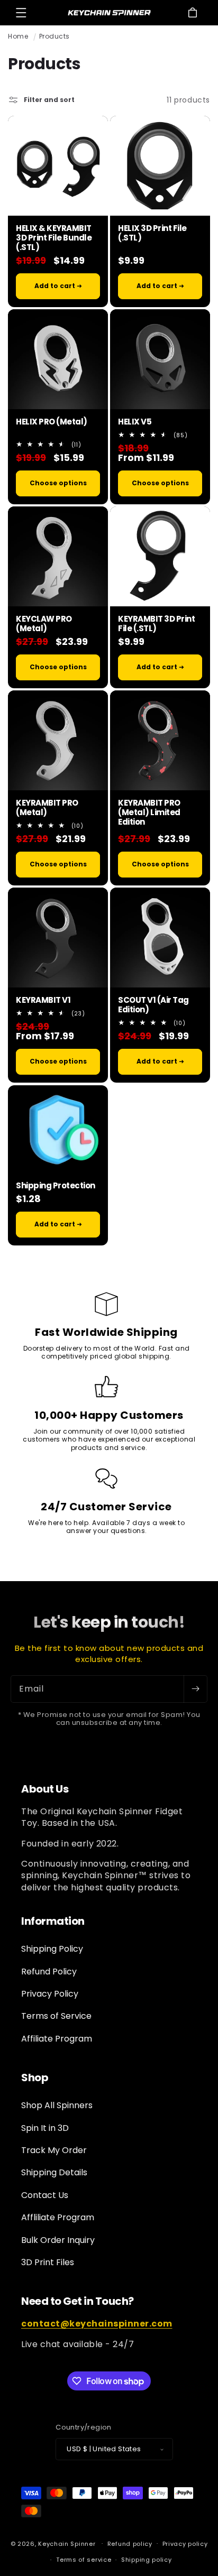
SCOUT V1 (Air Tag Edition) (153, 1005)
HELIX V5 (135, 422)
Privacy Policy (50, 1994)
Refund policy (130, 2544)
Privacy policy (185, 2544)
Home (18, 36)
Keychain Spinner (67, 2543)
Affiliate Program (57, 2039)
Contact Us (45, 2195)
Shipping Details (54, 2172)
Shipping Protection (56, 1185)
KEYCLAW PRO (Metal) (44, 624)
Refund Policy (49, 1972)
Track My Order (54, 2150)
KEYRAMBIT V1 (43, 1000)
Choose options (58, 483)
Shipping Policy (52, 1949)
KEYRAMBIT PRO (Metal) (47, 808)
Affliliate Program (58, 2217)
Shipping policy (147, 2560)
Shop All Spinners (57, 2105)
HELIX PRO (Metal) (52, 422)
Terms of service (84, 2560)
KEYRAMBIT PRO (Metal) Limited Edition (149, 812)
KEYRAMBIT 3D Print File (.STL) (156, 624)
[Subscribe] (195, 1689)
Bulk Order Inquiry (58, 2240)
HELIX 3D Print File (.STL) (152, 233)
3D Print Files (48, 2262)
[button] (21, 13)
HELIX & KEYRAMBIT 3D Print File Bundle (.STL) (54, 238)
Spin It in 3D (45, 2128)
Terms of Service (56, 2016)
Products (54, 36)
